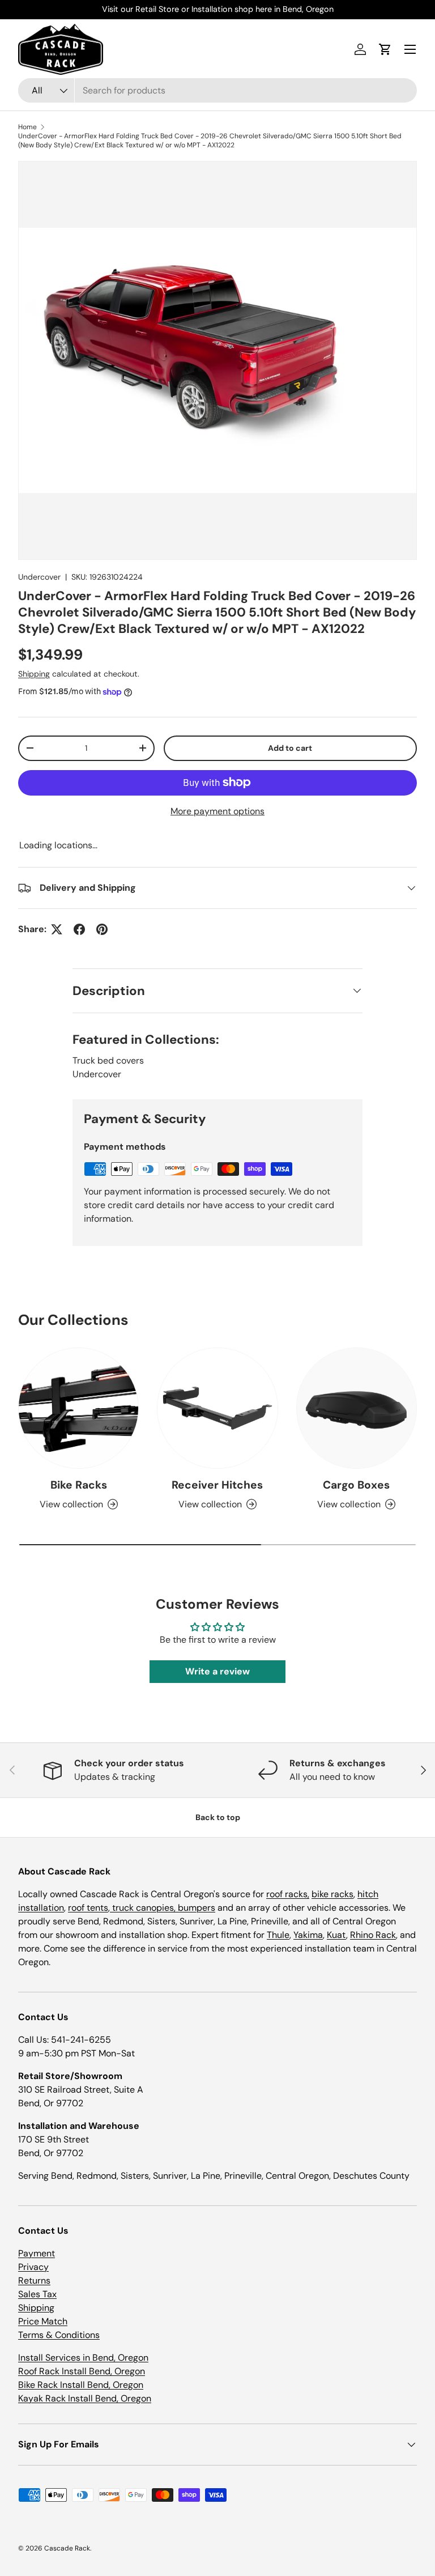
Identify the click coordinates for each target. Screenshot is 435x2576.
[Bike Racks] (78, 1408)
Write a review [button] (217, 1671)
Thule (278, 1935)
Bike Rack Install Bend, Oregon (81, 2385)
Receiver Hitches (217, 1485)
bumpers (197, 1908)
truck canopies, (144, 1908)
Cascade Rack (67, 2548)
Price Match (43, 2321)
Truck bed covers (108, 1060)
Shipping (34, 674)
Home (27, 127)
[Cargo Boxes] (357, 1408)
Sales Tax (37, 2294)
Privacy (33, 2267)
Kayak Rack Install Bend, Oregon (85, 2398)
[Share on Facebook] (79, 929)
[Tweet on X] (57, 929)
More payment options (217, 811)
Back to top (218, 1817)
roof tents (88, 1908)
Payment (37, 2253)
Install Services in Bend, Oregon (83, 2358)
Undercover (39, 577)
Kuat (336, 1935)
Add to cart (290, 748)
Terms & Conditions (59, 2335)
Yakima (308, 1935)
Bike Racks (79, 1485)
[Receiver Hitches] (217, 1408)
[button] (385, 49)
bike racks (332, 1894)
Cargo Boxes (356, 1485)
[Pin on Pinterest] (102, 929)
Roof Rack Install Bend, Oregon (82, 2371)
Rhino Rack (373, 1935)
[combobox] (217, 90)
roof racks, (288, 1894)
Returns (34, 2280)
